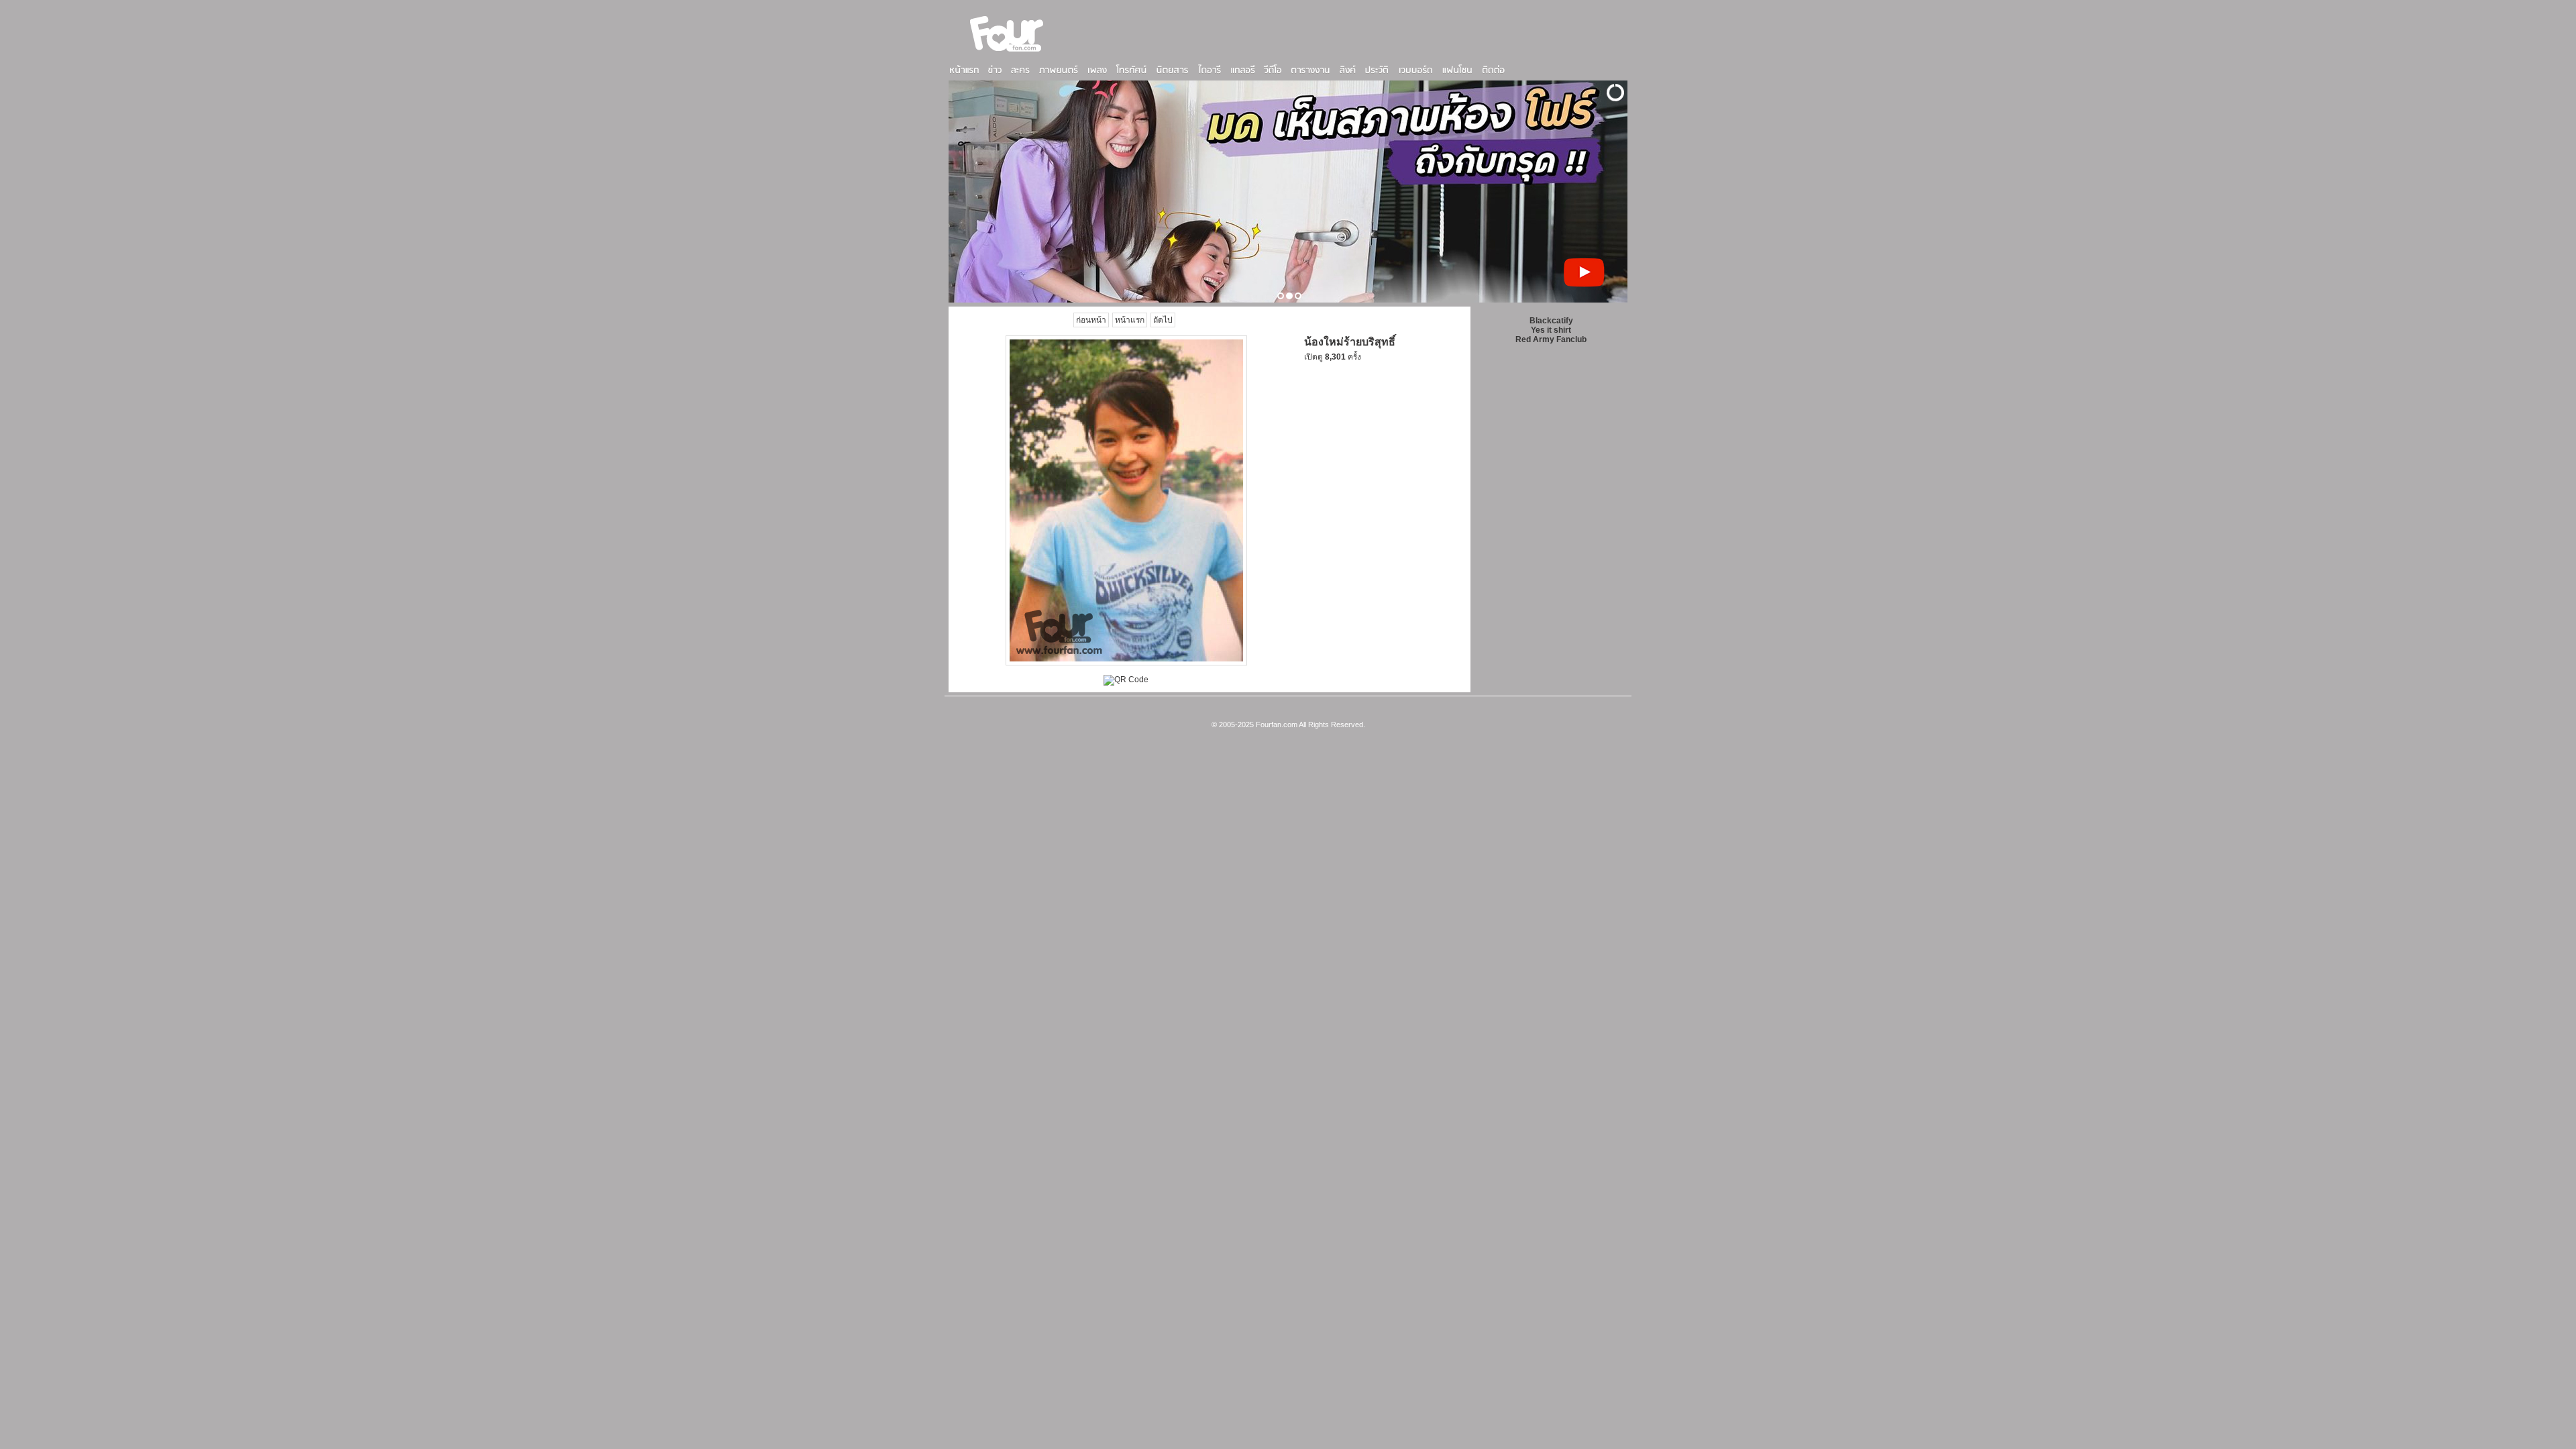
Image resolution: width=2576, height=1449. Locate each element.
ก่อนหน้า (1091, 320)
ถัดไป (1163, 320)
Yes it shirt (1551, 330)
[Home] (1007, 53)
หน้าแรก (1130, 320)
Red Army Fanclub (1551, 339)
